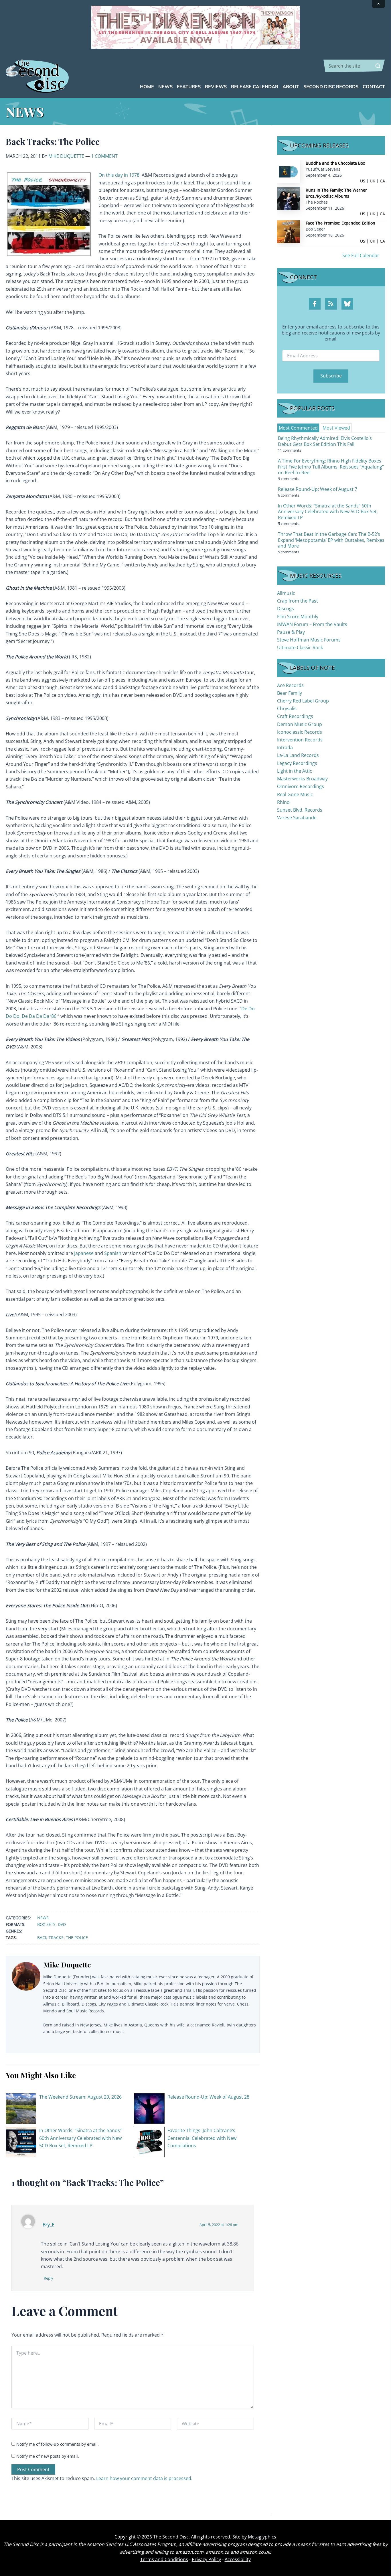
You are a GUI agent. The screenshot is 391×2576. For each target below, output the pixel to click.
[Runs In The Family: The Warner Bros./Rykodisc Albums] (289, 198)
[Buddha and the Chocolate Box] (289, 171)
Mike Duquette (66, 156)
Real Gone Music (295, 794)
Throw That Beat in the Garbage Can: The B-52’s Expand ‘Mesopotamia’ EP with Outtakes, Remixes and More (331, 540)
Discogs (286, 609)
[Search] (378, 66)
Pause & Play (291, 632)
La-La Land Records (298, 755)
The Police (77, 1938)
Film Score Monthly (298, 617)
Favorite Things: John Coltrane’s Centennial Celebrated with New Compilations (202, 2138)
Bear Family (290, 693)
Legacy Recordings (297, 763)
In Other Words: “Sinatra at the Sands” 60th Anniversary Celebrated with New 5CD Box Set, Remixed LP (80, 2138)
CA (382, 181)
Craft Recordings (295, 716)
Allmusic (286, 593)
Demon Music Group (300, 724)
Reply (49, 2278)
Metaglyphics (262, 2537)
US (363, 181)
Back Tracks (50, 1938)
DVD (62, 1924)
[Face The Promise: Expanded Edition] (289, 231)
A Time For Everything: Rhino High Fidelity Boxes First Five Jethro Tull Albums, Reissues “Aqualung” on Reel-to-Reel (331, 467)
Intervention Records (300, 740)
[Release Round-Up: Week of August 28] (149, 2108)
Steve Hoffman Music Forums (309, 640)
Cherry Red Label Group (303, 701)
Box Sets (46, 1924)
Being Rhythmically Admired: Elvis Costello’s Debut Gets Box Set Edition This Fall (325, 441)
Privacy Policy (206, 2559)
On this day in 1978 (119, 175)
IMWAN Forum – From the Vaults (312, 624)
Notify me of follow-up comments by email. (58, 2444)
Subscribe (331, 376)
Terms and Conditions (164, 2559)
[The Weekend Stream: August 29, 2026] (21, 2108)
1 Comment (104, 156)
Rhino (283, 802)
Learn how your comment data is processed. (144, 2478)
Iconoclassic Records (300, 732)
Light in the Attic (295, 771)
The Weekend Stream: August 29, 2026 (80, 2097)
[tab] (298, 428)
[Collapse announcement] (378, 4)
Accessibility (238, 2559)
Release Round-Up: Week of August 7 (318, 489)
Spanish (113, 1253)
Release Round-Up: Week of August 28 (208, 2097)
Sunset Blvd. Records (300, 810)
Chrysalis (287, 709)
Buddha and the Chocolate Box (335, 163)
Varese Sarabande (297, 818)
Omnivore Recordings (301, 786)
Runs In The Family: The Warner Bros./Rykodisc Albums (336, 193)
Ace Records (290, 685)
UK (373, 181)
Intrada (285, 747)
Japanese (84, 1253)
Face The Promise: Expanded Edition (340, 223)
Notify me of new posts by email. (48, 2456)
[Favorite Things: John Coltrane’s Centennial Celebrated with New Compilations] (149, 2142)
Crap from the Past (298, 601)
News (43, 1918)
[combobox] (354, 66)
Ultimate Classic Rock (300, 648)
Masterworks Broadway (302, 779)
